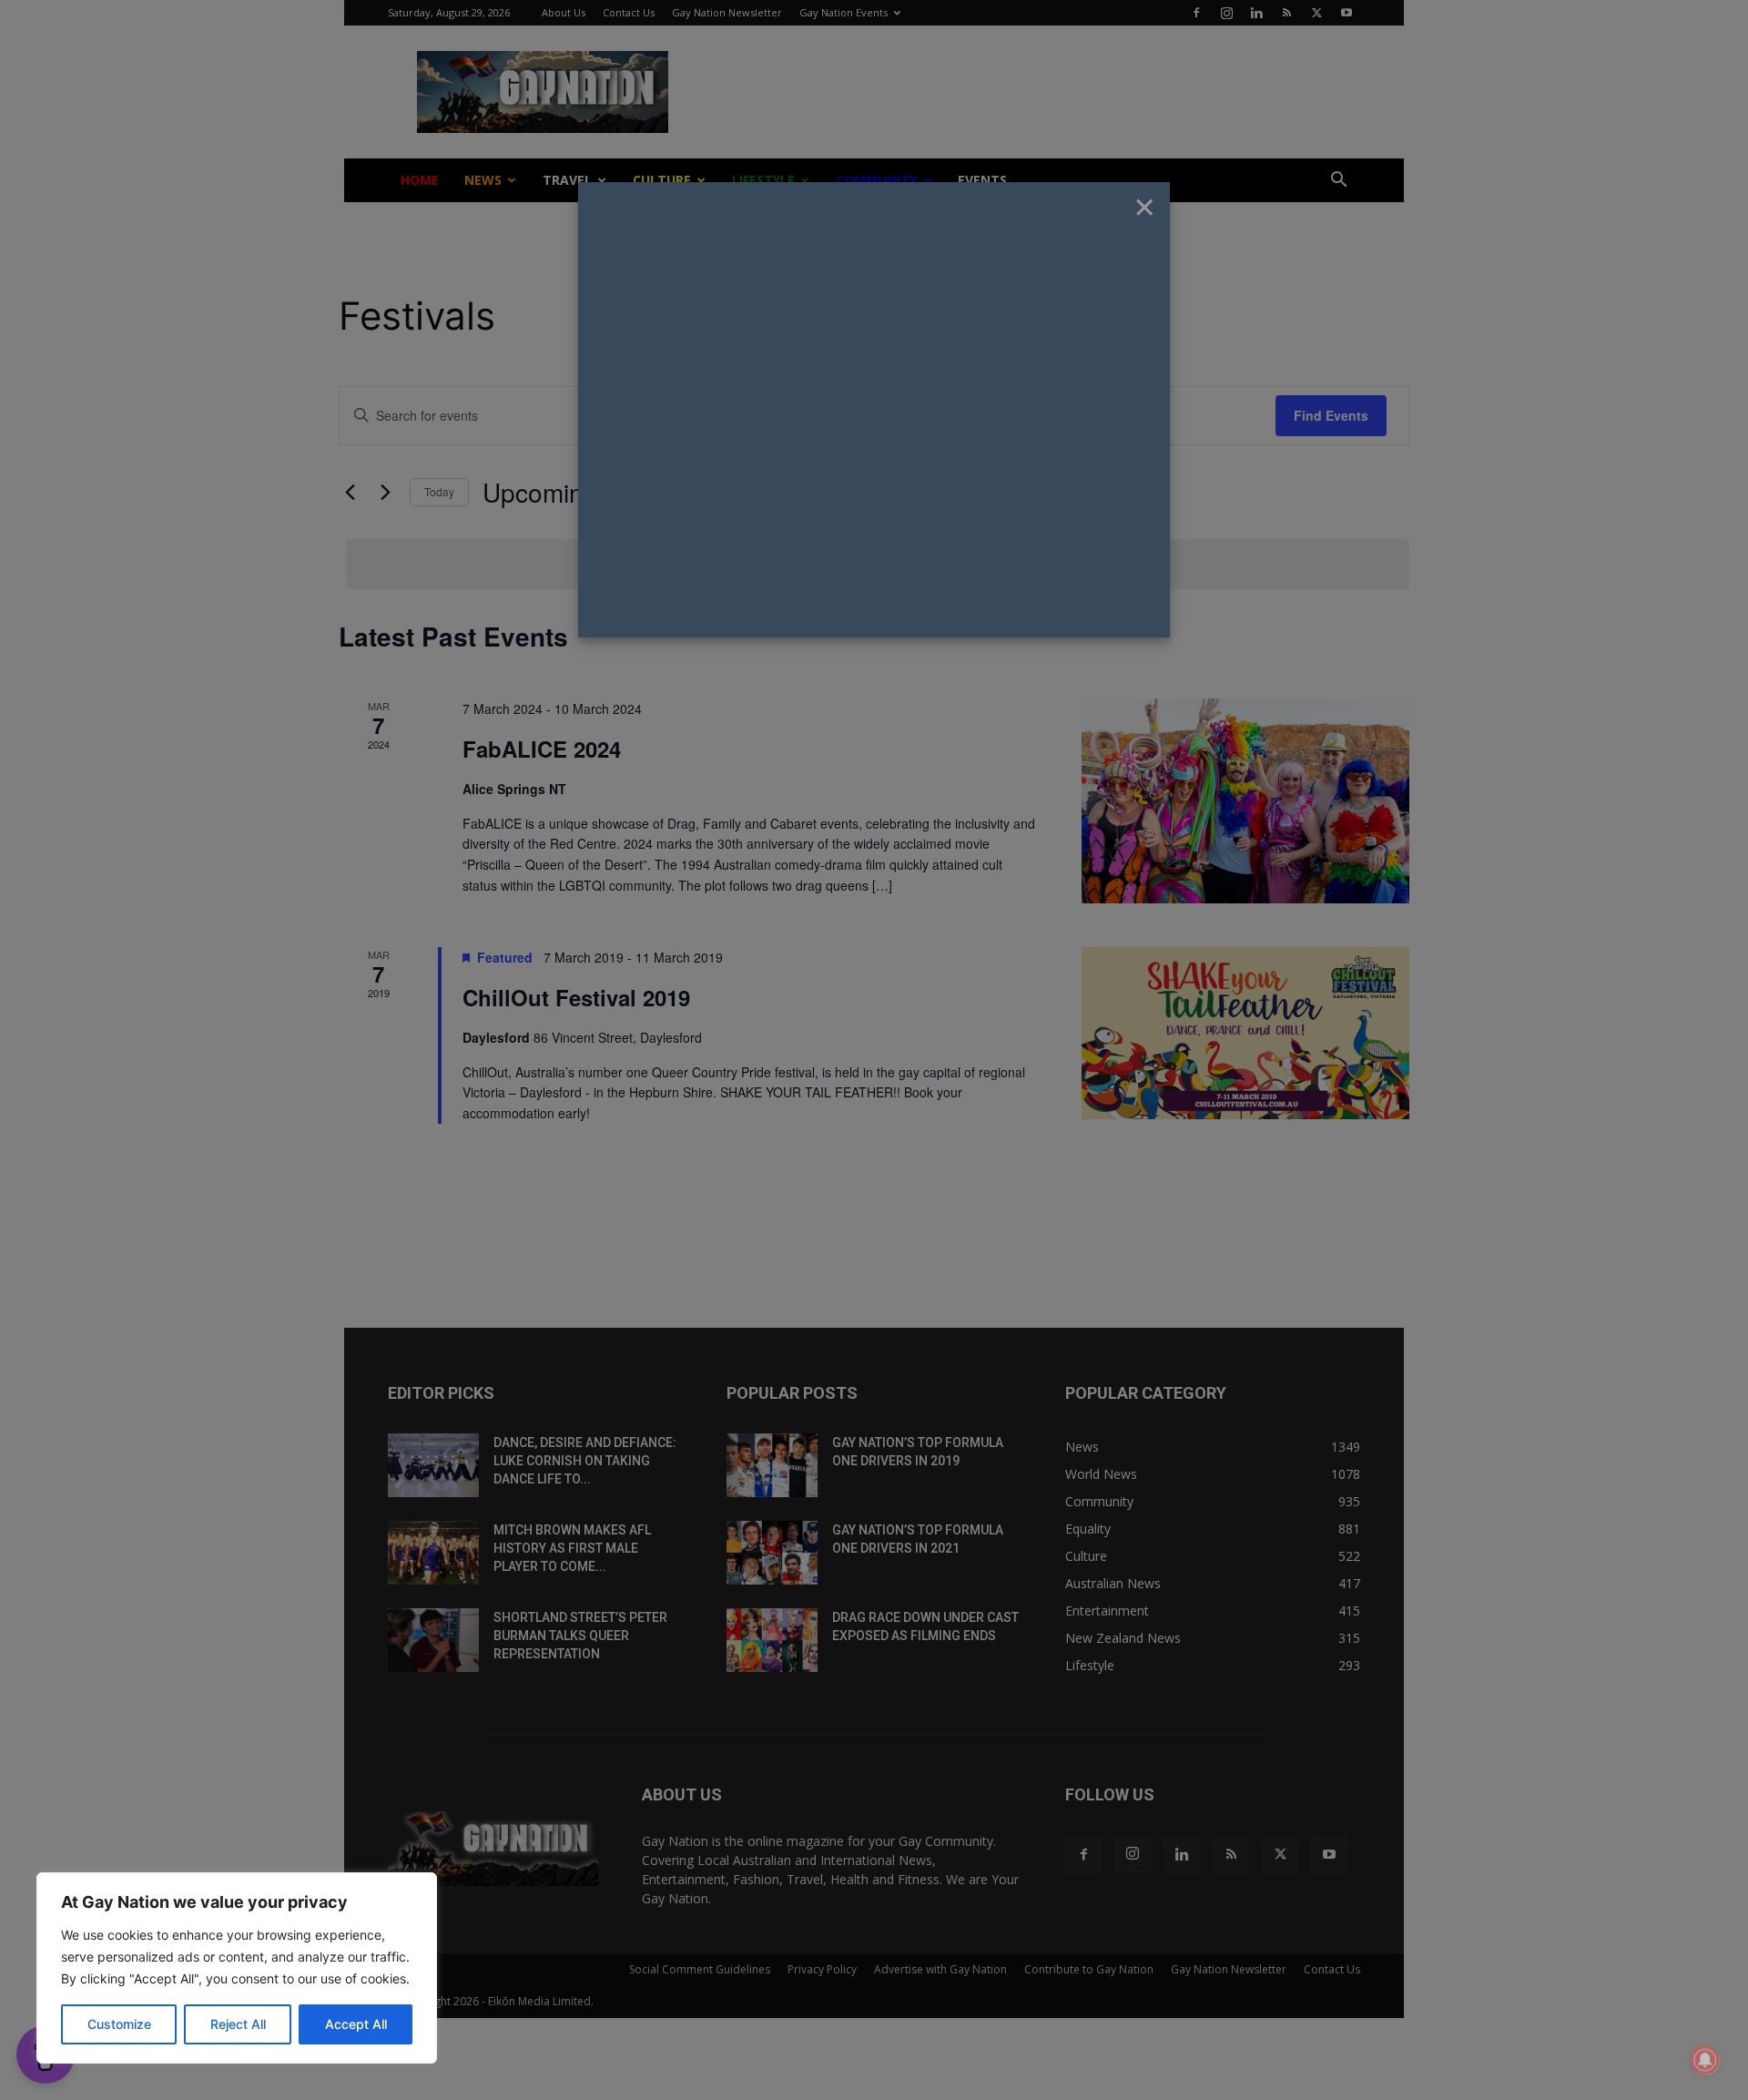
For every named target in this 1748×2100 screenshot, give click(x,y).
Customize (119, 2024)
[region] (237, 1968)
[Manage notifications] (1705, 2060)
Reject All (238, 2024)
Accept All (356, 2024)
